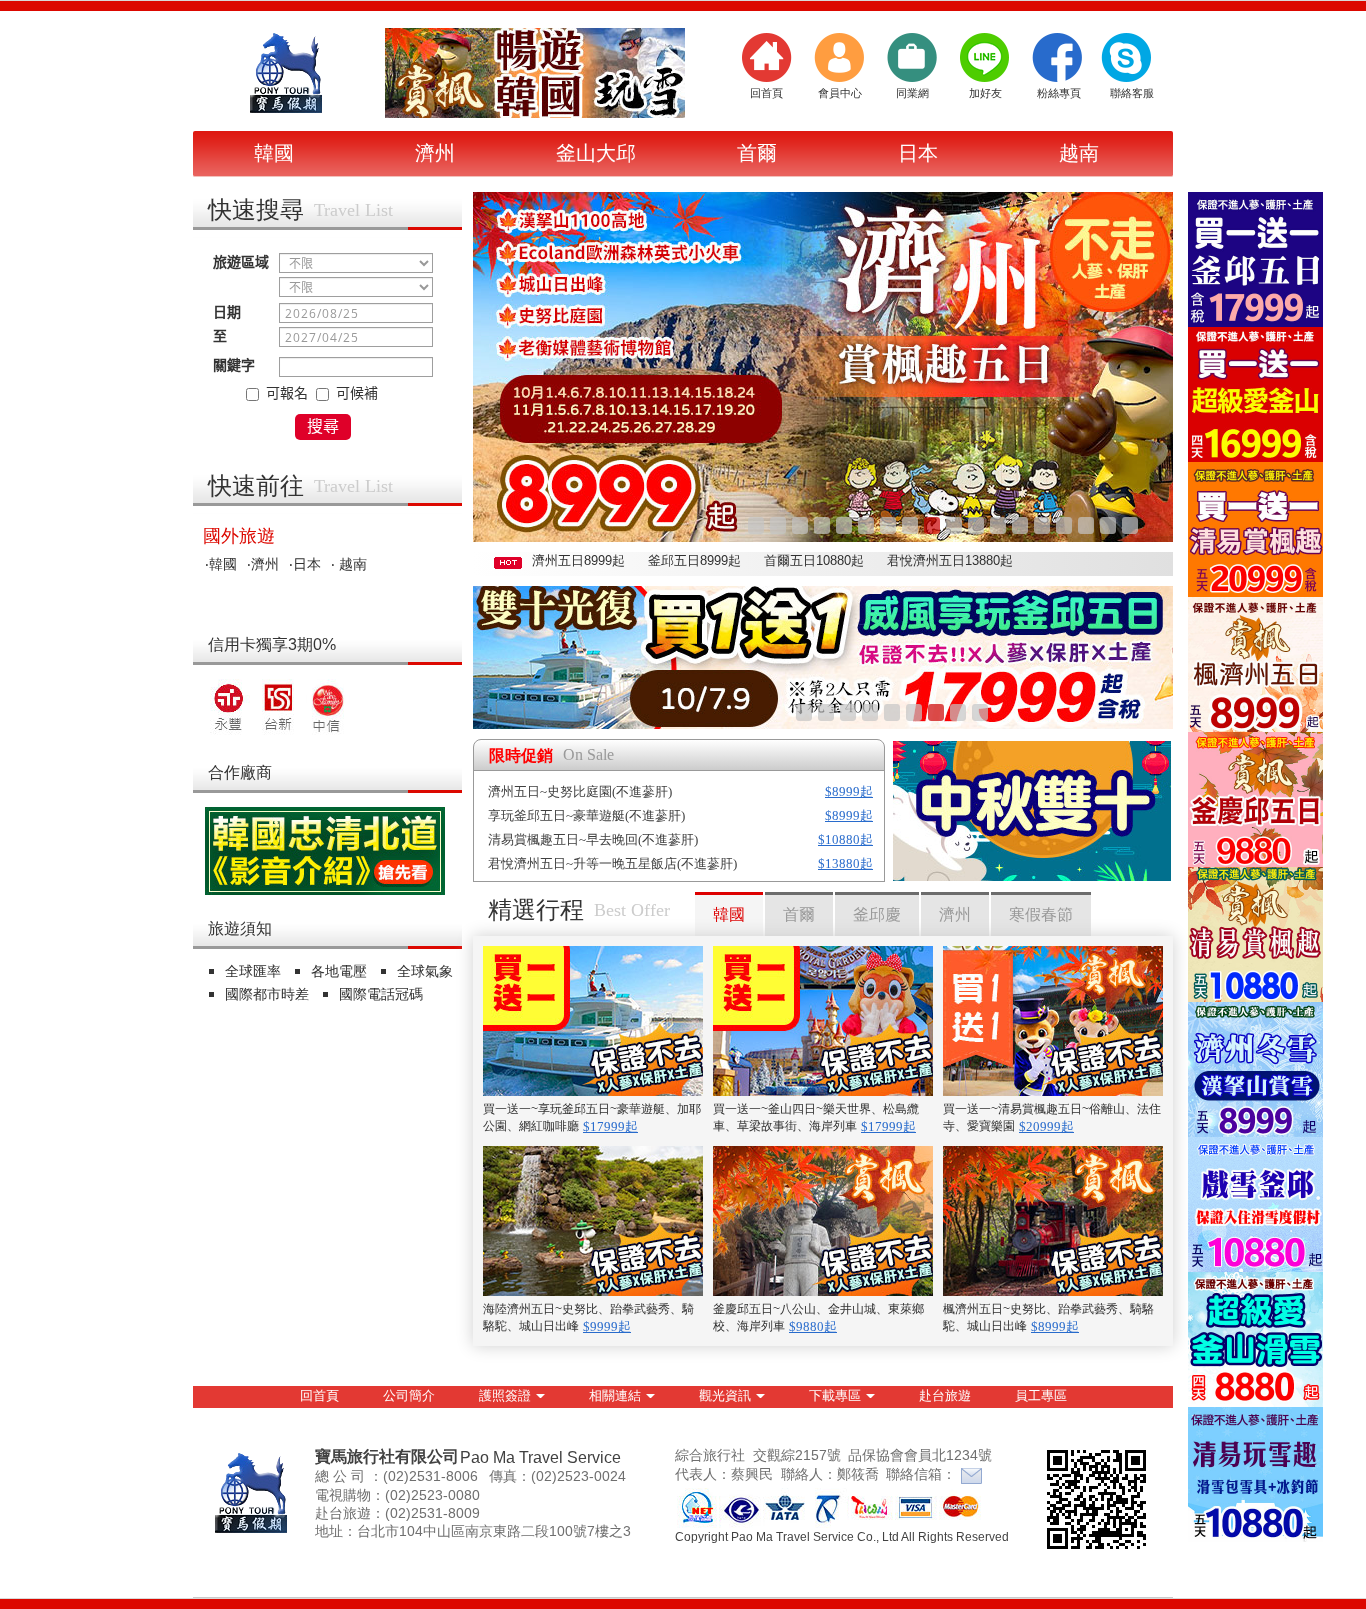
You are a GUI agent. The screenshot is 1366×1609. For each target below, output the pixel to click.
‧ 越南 (349, 564)
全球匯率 (255, 971)
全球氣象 (427, 971)
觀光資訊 (725, 1395)
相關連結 (615, 1395)
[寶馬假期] (288, 73)
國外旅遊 (239, 536)
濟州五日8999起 (578, 560)
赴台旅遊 (945, 1395)
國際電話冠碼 (383, 994)
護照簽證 (505, 1395)
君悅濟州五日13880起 (950, 560)
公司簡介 (409, 1395)
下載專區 (835, 1395)
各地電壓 (341, 971)
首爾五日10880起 (814, 560)
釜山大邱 (596, 153)
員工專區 (1041, 1395)
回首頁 (319, 1395)
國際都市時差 (269, 994)
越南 (1079, 153)
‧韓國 (221, 564)
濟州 (435, 153)
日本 (918, 153)
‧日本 (305, 564)
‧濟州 (263, 564)
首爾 (757, 153)
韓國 (274, 153)
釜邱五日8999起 (694, 560)
